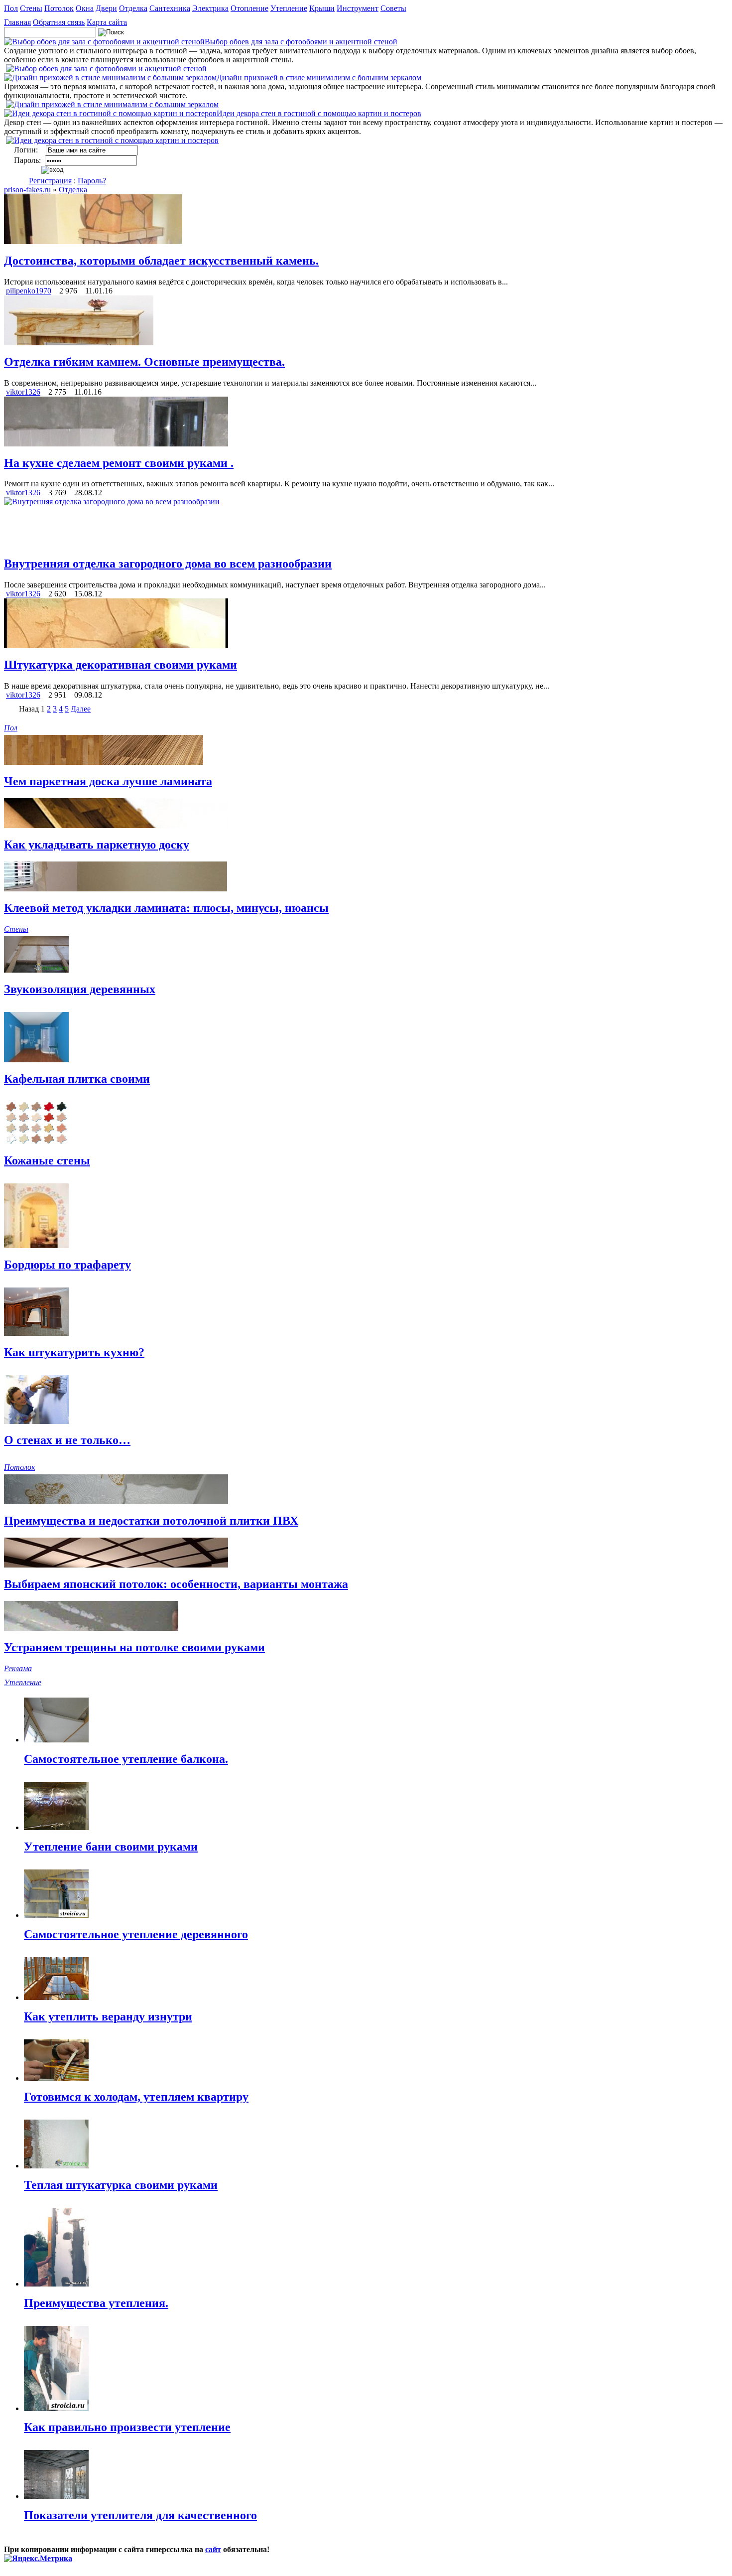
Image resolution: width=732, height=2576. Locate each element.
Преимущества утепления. (96, 2303)
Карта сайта (107, 22)
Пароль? (92, 181)
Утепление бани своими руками (111, 1847)
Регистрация (50, 181)
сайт (213, 2549)
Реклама (18, 1668)
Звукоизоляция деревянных (80, 989)
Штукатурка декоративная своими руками (121, 665)
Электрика (210, 8)
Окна (85, 8)
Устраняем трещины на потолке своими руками (134, 1647)
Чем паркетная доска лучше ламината (108, 781)
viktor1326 (23, 392)
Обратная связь (59, 22)
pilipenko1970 (29, 291)
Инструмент (358, 8)
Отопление (249, 8)
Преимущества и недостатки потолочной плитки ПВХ (151, 1521)
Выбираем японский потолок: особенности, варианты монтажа (176, 1584)
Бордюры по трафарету (67, 1265)
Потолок (59, 8)
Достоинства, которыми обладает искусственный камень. (161, 261)
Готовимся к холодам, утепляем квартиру (136, 2097)
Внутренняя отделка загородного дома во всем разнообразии (168, 564)
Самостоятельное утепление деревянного (136, 1934)
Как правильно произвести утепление (127, 2427)
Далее (81, 709)
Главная (17, 22)
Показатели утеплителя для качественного (140, 2515)
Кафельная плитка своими (77, 1079)
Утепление (289, 8)
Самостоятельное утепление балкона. (126, 1759)
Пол (11, 8)
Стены (31, 8)
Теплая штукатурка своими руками (121, 2185)
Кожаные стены (47, 1160)
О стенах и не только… (67, 1440)
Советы (393, 8)
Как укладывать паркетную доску (97, 845)
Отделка (133, 8)
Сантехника (170, 8)
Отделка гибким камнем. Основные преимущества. (144, 362)
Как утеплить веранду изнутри (108, 2016)
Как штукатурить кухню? (74, 1352)
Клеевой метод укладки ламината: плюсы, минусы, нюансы (166, 908)
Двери (106, 8)
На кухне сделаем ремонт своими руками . (119, 463)
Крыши (322, 8)
